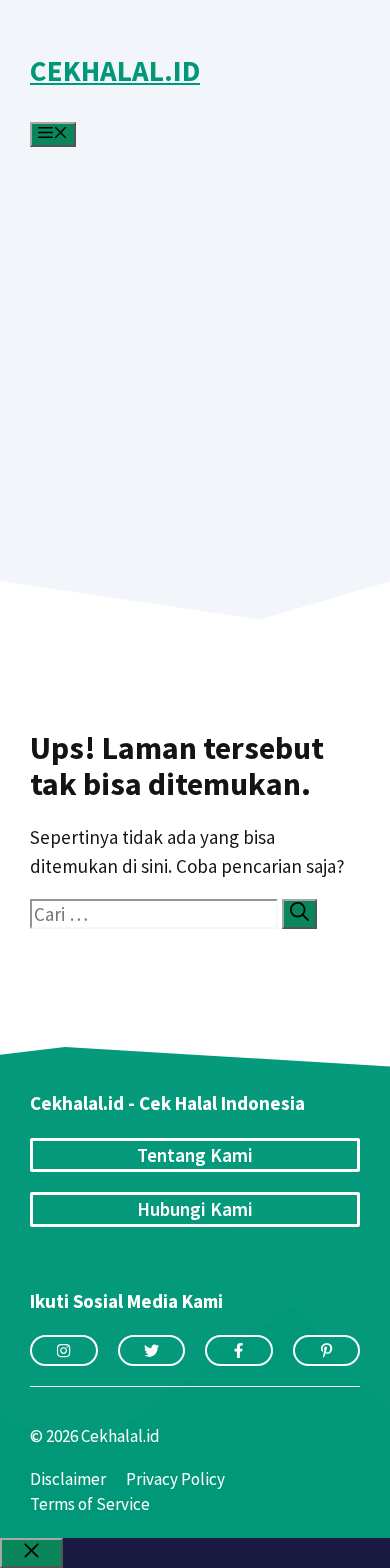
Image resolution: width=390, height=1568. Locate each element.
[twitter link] (152, 1350)
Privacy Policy (175, 1479)
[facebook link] (239, 1350)
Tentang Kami (195, 1155)
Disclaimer (68, 1479)
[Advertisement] (195, 335)
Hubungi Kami (195, 1209)
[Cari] (299, 914)
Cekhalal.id (115, 70)
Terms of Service (90, 1504)
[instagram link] (64, 1350)
